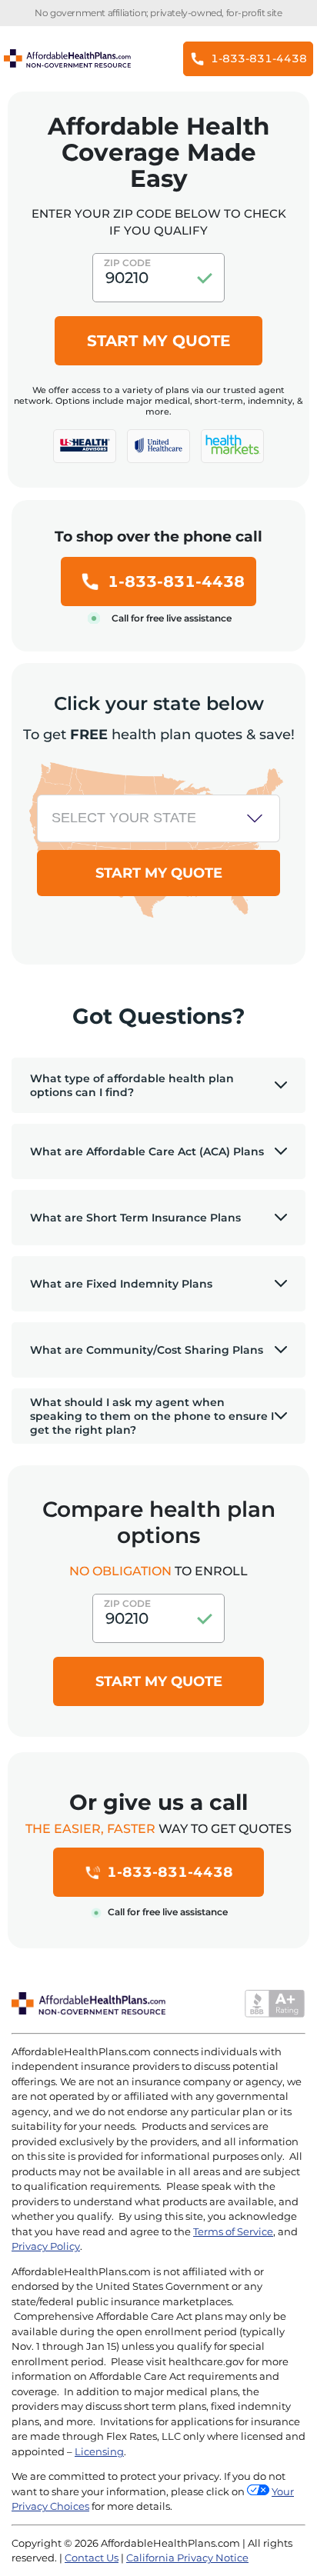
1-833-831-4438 (176, 582)
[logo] (85, 446)
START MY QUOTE (158, 341)
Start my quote (159, 1681)
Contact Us (92, 2558)
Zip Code (127, 263)
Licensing (99, 2451)
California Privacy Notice (187, 2558)
